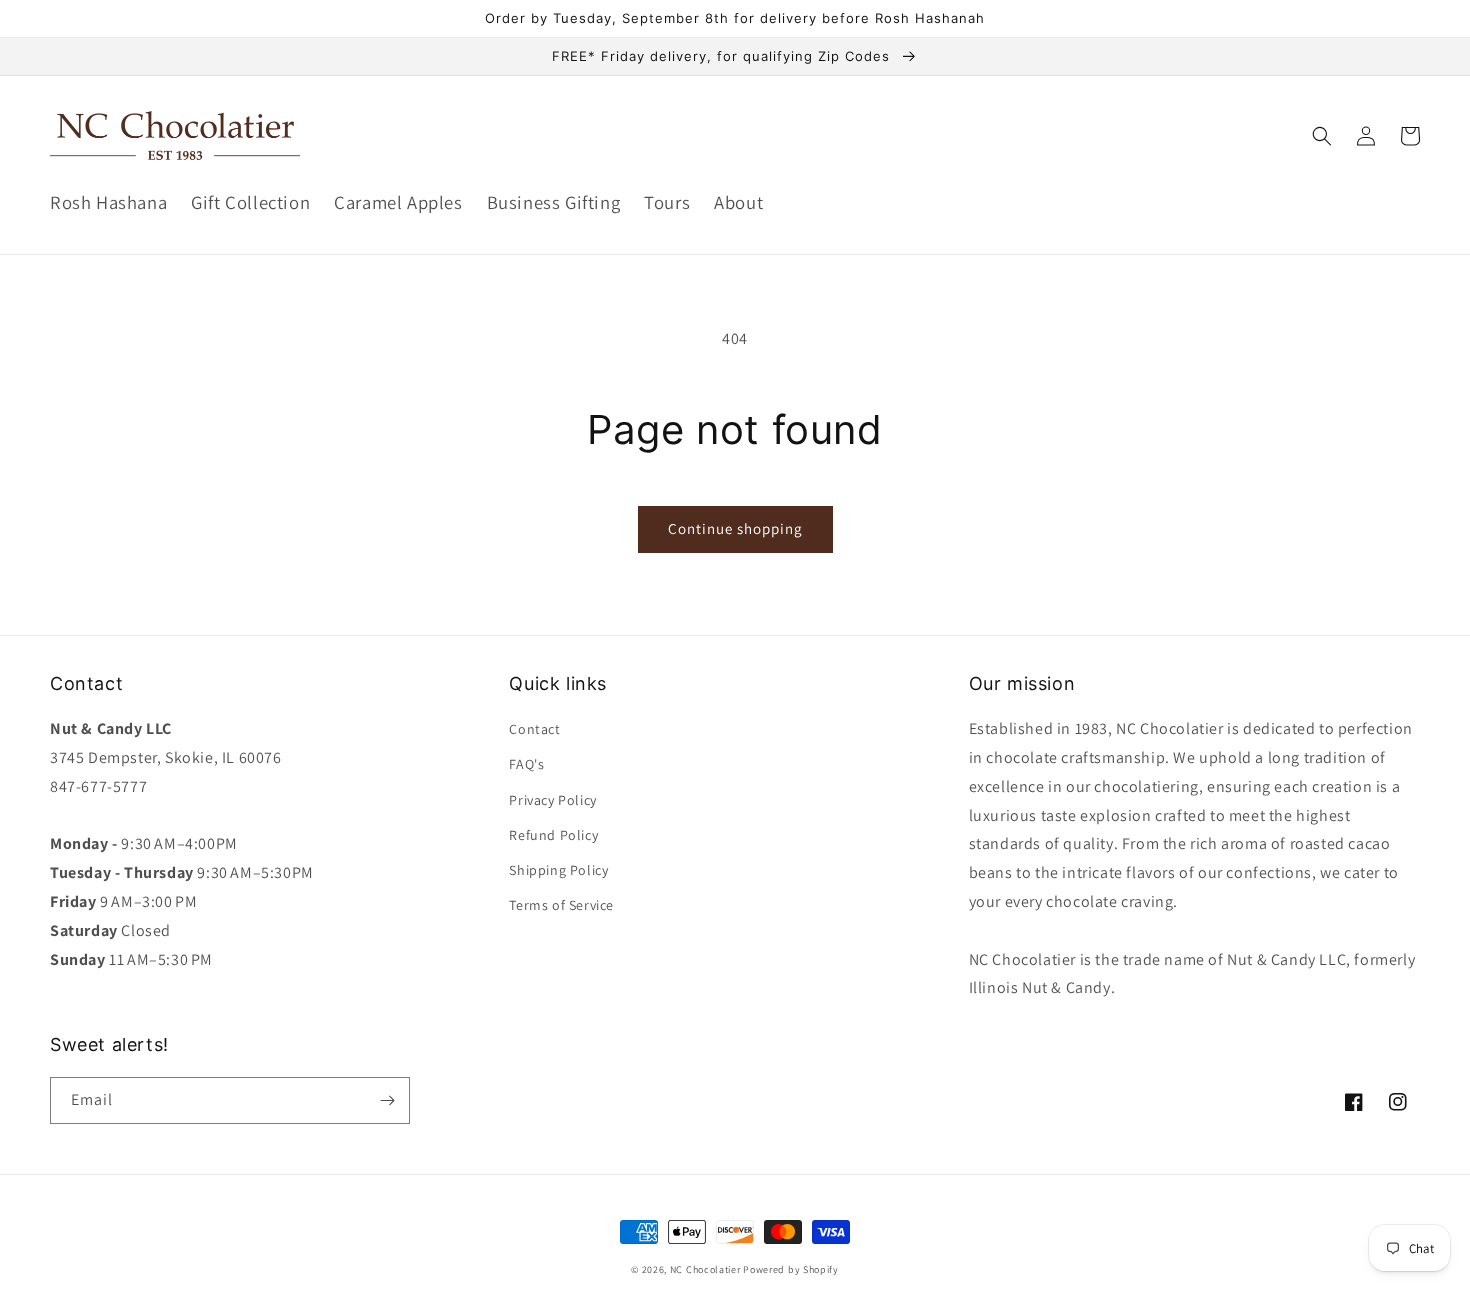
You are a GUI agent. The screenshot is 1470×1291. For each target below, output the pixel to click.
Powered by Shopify (791, 1269)
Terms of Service (561, 905)
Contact (534, 729)
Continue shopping (735, 528)
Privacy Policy (552, 800)
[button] (1322, 136)
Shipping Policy (558, 870)
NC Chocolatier (705, 1269)
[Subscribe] (387, 1100)
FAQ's (526, 764)
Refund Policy (553, 835)
